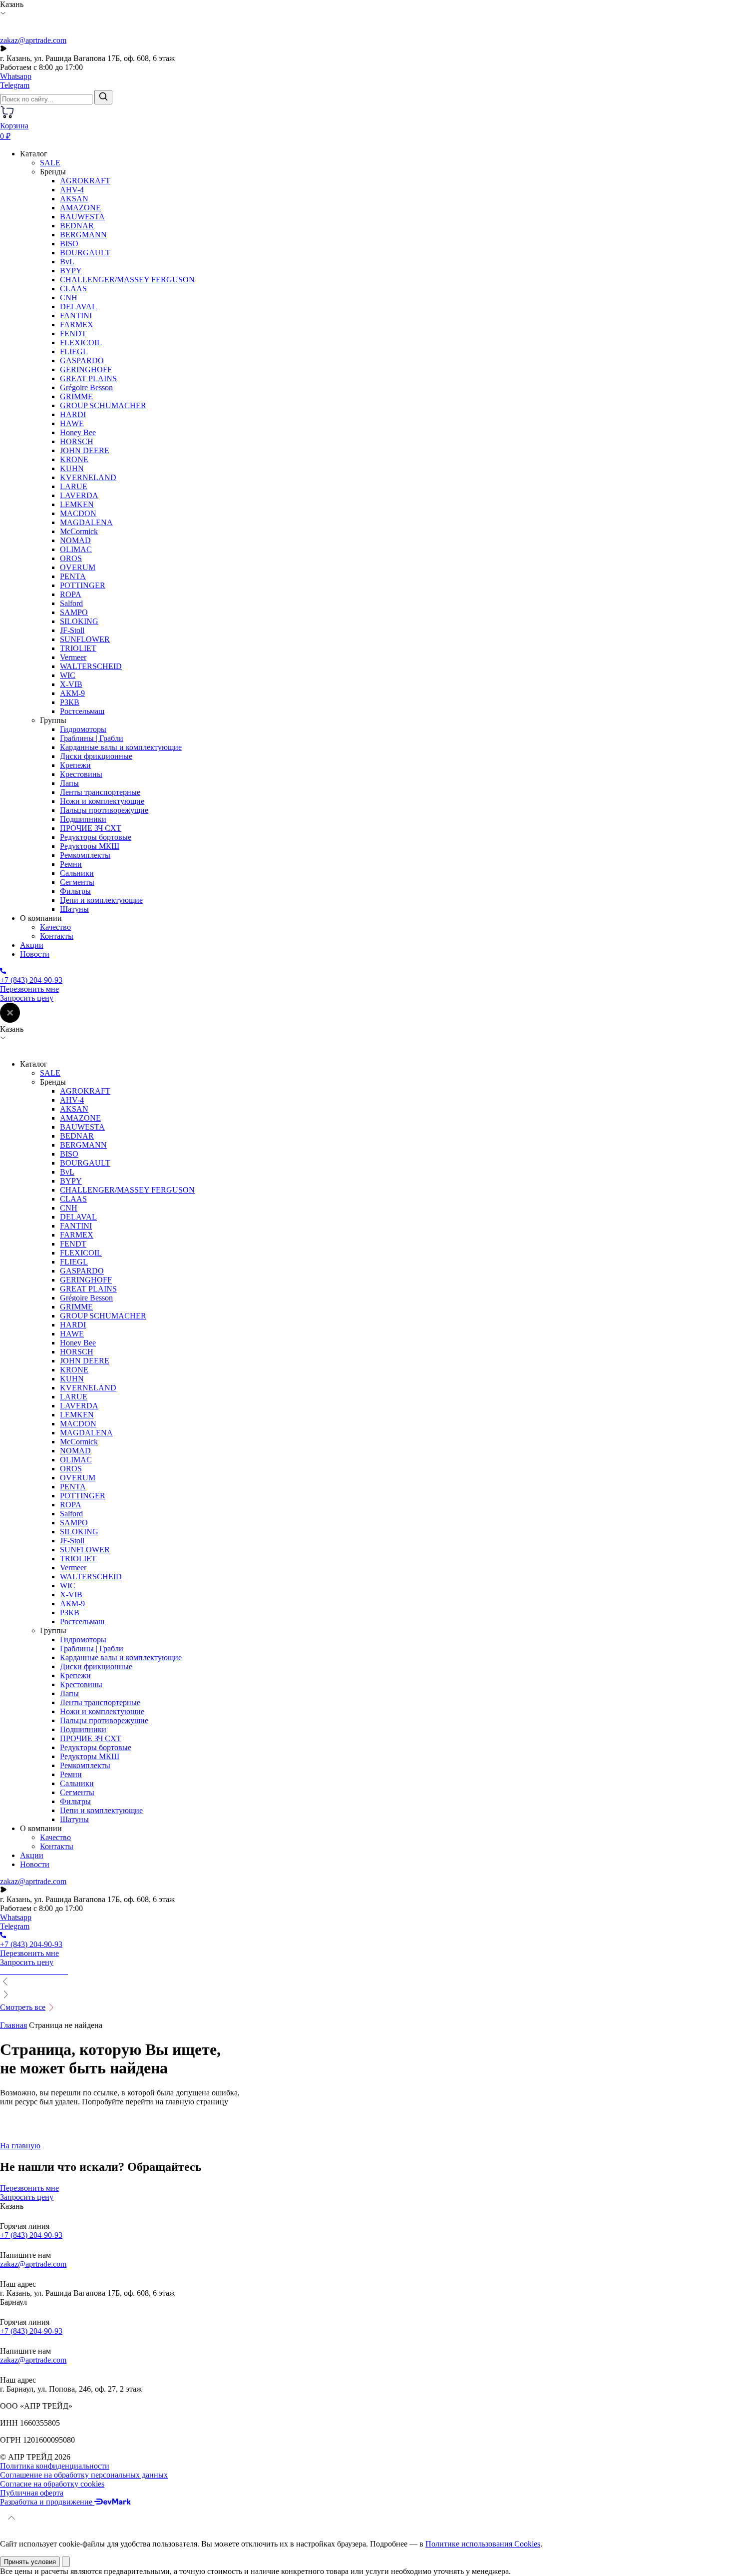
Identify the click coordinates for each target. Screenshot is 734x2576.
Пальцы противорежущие (104, 810)
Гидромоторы (83, 729)
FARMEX (77, 324)
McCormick (79, 531)
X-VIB (71, 684)
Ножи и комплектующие (102, 801)
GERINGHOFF (86, 369)
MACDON (78, 513)
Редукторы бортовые (96, 837)
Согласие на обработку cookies (52, 2484)
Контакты (57, 936)
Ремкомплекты (85, 855)
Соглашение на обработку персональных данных (84, 2475)
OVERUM (78, 567)
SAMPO (74, 612)
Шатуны (74, 909)
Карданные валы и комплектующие (121, 747)
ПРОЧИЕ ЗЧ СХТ (91, 828)
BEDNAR (77, 226)
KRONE (74, 459)
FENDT (73, 333)
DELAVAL (78, 307)
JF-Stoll (72, 630)
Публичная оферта (32, 2493)
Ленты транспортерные (100, 792)
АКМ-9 (72, 693)
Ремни (71, 864)
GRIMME (76, 396)
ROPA (71, 594)
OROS (71, 558)
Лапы (69, 783)
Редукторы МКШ (90, 846)
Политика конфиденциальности (55, 2466)
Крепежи (75, 765)
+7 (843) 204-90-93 (31, 2235)
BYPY (71, 271)
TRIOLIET (78, 648)
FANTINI (76, 316)
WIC (68, 675)
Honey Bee (78, 432)
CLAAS (73, 289)
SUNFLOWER (85, 639)
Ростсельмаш (82, 711)
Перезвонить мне (29, 989)
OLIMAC (76, 549)
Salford (71, 603)
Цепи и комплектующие (101, 900)
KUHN (72, 468)
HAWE (72, 423)
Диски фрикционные (96, 756)
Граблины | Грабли (92, 738)
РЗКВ (70, 702)
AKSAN (74, 199)
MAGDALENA (86, 522)
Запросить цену (27, 998)
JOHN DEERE (85, 450)
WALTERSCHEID (91, 666)
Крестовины (81, 774)
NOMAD (75, 540)
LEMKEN (77, 504)
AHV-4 (72, 190)
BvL (67, 262)
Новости (35, 954)
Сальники (77, 873)
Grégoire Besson (86, 387)
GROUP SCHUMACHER (103, 405)
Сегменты (77, 882)
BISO (69, 244)
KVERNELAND (88, 477)
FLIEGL (74, 351)
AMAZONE (80, 208)
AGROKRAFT (85, 181)
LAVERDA (79, 495)
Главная (13, 2025)
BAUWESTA (82, 217)
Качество (55, 927)
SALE (50, 163)
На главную (20, 2146)
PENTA (73, 576)
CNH (69, 298)
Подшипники (83, 819)
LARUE (74, 486)
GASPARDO (82, 360)
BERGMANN (83, 235)
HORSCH (77, 441)
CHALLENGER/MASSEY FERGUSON (127, 280)
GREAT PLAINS (88, 378)
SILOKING (79, 621)
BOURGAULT (85, 253)
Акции (32, 945)
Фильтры (75, 891)
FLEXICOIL (81, 342)
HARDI (73, 414)
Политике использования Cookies (483, 2544)
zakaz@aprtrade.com (33, 40)
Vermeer (73, 657)
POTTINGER (83, 585)
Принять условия (30, 2562)
